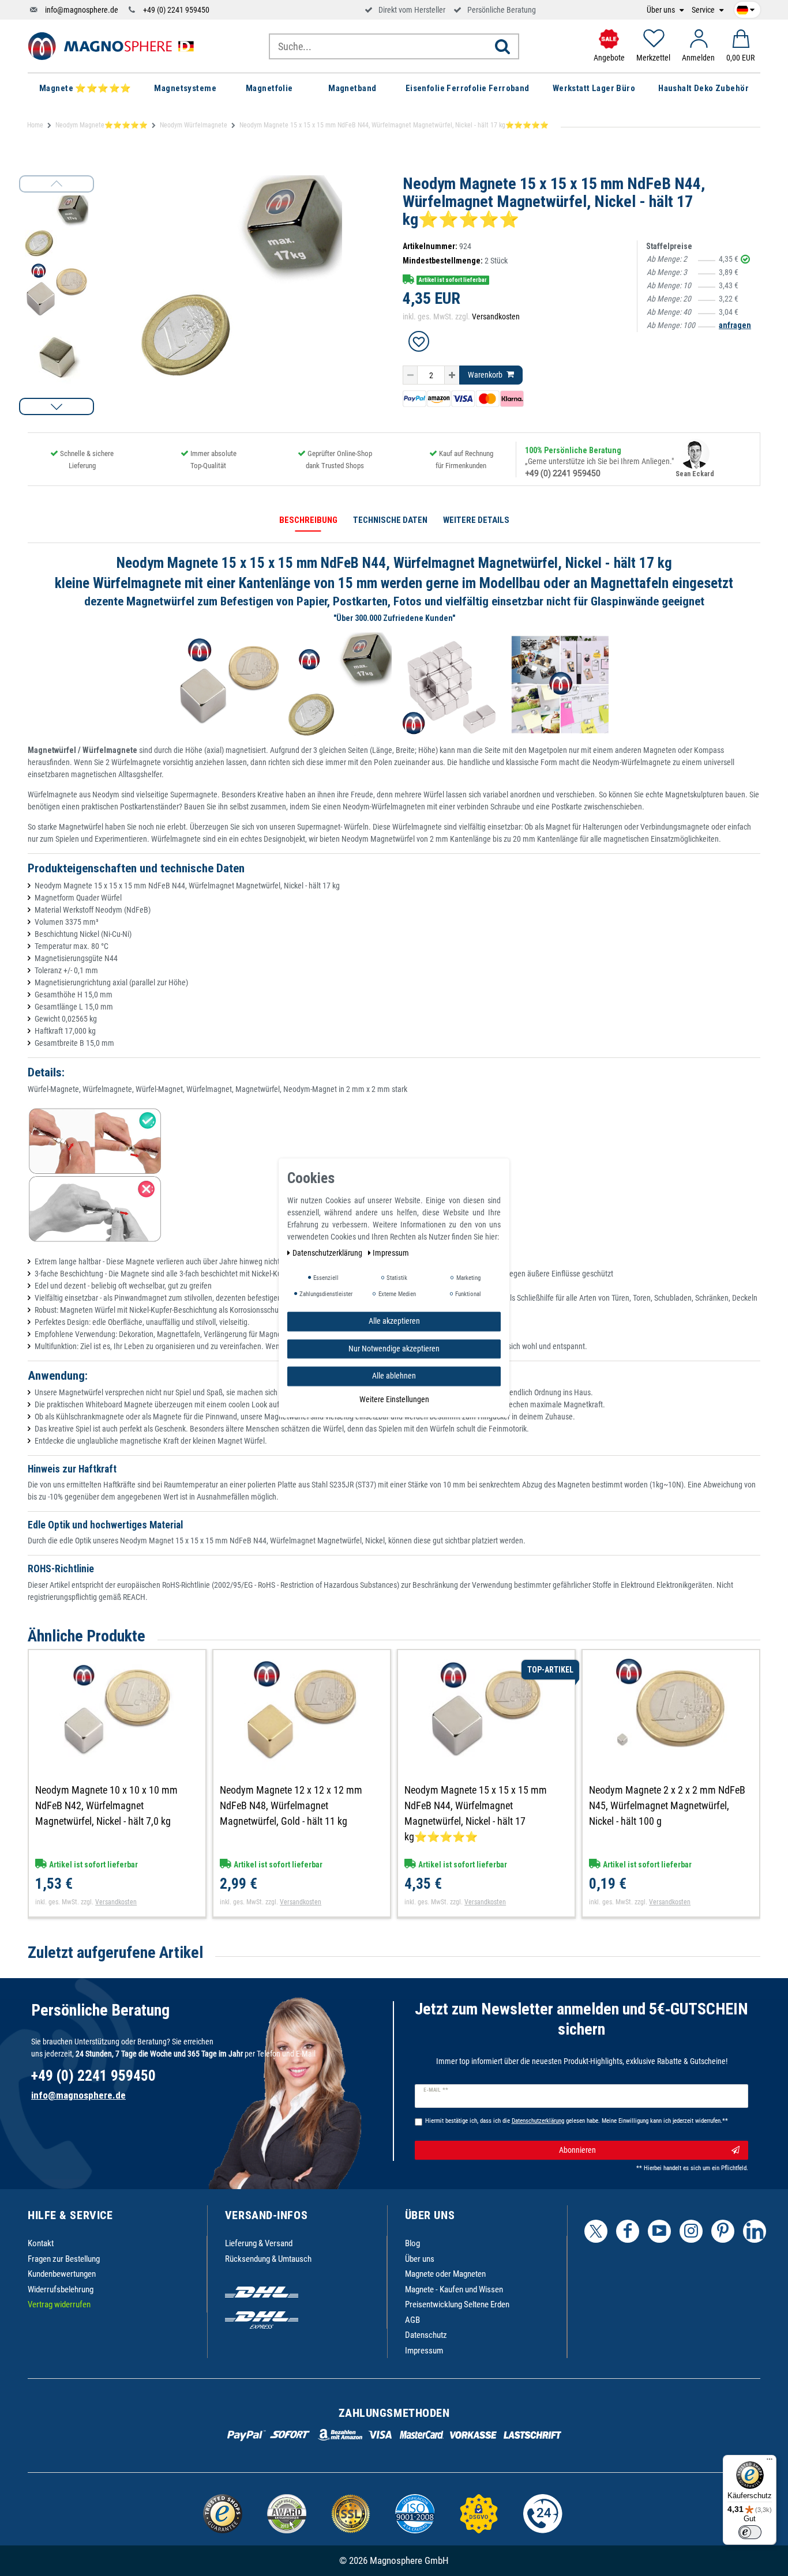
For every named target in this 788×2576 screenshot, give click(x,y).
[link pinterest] (723, 2231)
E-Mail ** (436, 2090)
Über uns (662, 10)
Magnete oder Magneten (445, 2274)
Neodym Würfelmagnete (194, 125)
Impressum (424, 2351)
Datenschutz (426, 2335)
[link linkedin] (755, 2231)
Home (35, 125)
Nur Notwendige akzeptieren (394, 1349)
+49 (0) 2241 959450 (176, 10)
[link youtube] (659, 2231)
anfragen (735, 325)
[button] (57, 406)
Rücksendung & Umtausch (268, 2259)
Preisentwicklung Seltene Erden (457, 2304)
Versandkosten (496, 317)
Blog (412, 2243)
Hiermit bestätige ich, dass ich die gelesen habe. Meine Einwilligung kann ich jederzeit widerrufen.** (577, 2121)
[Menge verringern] (410, 375)
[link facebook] (628, 2231)
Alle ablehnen (394, 1376)
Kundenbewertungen (62, 2274)
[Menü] (770, 2462)
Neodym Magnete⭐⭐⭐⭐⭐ (102, 125)
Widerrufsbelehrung (61, 2289)
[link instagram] (691, 2231)
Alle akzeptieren (394, 1321)
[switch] (750, 2532)
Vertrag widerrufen (59, 2304)
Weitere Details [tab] (476, 520)
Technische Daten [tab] (390, 520)
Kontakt (41, 2243)
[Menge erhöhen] (452, 375)
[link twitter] (596, 2231)
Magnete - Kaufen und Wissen (454, 2289)
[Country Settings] (746, 8)
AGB (412, 2320)
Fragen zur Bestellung (64, 2259)
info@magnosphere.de (82, 10)
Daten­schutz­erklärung (328, 1253)
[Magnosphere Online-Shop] (114, 46)
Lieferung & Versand (259, 2243)
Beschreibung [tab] (308, 520)
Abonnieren (577, 2150)
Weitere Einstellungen (394, 1399)
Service (704, 10)
